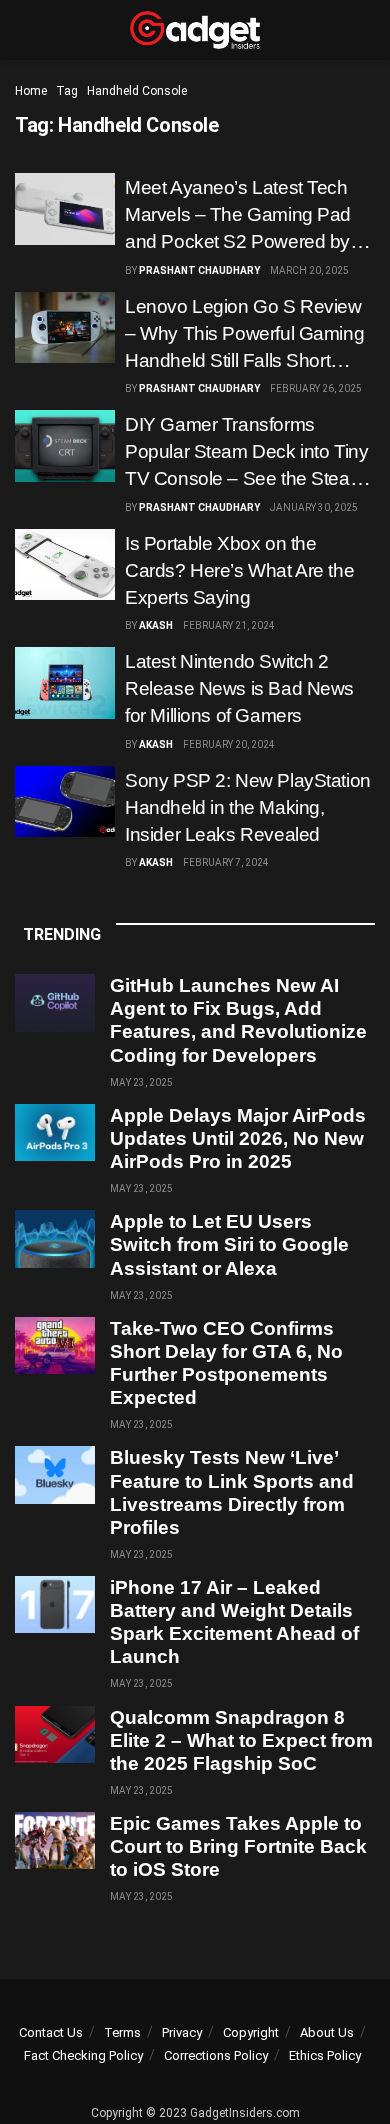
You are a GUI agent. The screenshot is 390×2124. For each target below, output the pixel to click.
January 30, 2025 (314, 507)
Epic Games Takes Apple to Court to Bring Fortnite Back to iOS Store (238, 1846)
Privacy (182, 2032)
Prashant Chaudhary (199, 270)
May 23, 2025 (141, 1082)
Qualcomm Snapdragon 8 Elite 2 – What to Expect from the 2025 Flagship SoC (241, 1740)
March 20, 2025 (309, 270)
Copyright (251, 2032)
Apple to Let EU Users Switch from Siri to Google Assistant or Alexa (229, 1244)
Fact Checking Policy (83, 2055)
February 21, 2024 (229, 625)
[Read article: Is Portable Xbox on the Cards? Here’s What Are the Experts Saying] (65, 565)
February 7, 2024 (226, 862)
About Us (327, 2032)
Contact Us (51, 2032)
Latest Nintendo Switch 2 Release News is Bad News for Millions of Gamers (239, 688)
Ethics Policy (325, 2055)
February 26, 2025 (316, 388)
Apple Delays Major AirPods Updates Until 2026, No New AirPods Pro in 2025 (238, 1138)
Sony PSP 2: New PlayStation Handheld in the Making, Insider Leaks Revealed (248, 807)
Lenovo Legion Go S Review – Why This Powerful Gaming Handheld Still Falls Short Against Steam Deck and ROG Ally (244, 360)
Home (31, 91)
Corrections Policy (216, 2055)
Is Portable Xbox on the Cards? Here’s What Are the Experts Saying (239, 570)
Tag (67, 91)
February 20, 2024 (229, 744)
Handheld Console (137, 91)
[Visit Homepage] (195, 30)
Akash (156, 625)
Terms (122, 2032)
